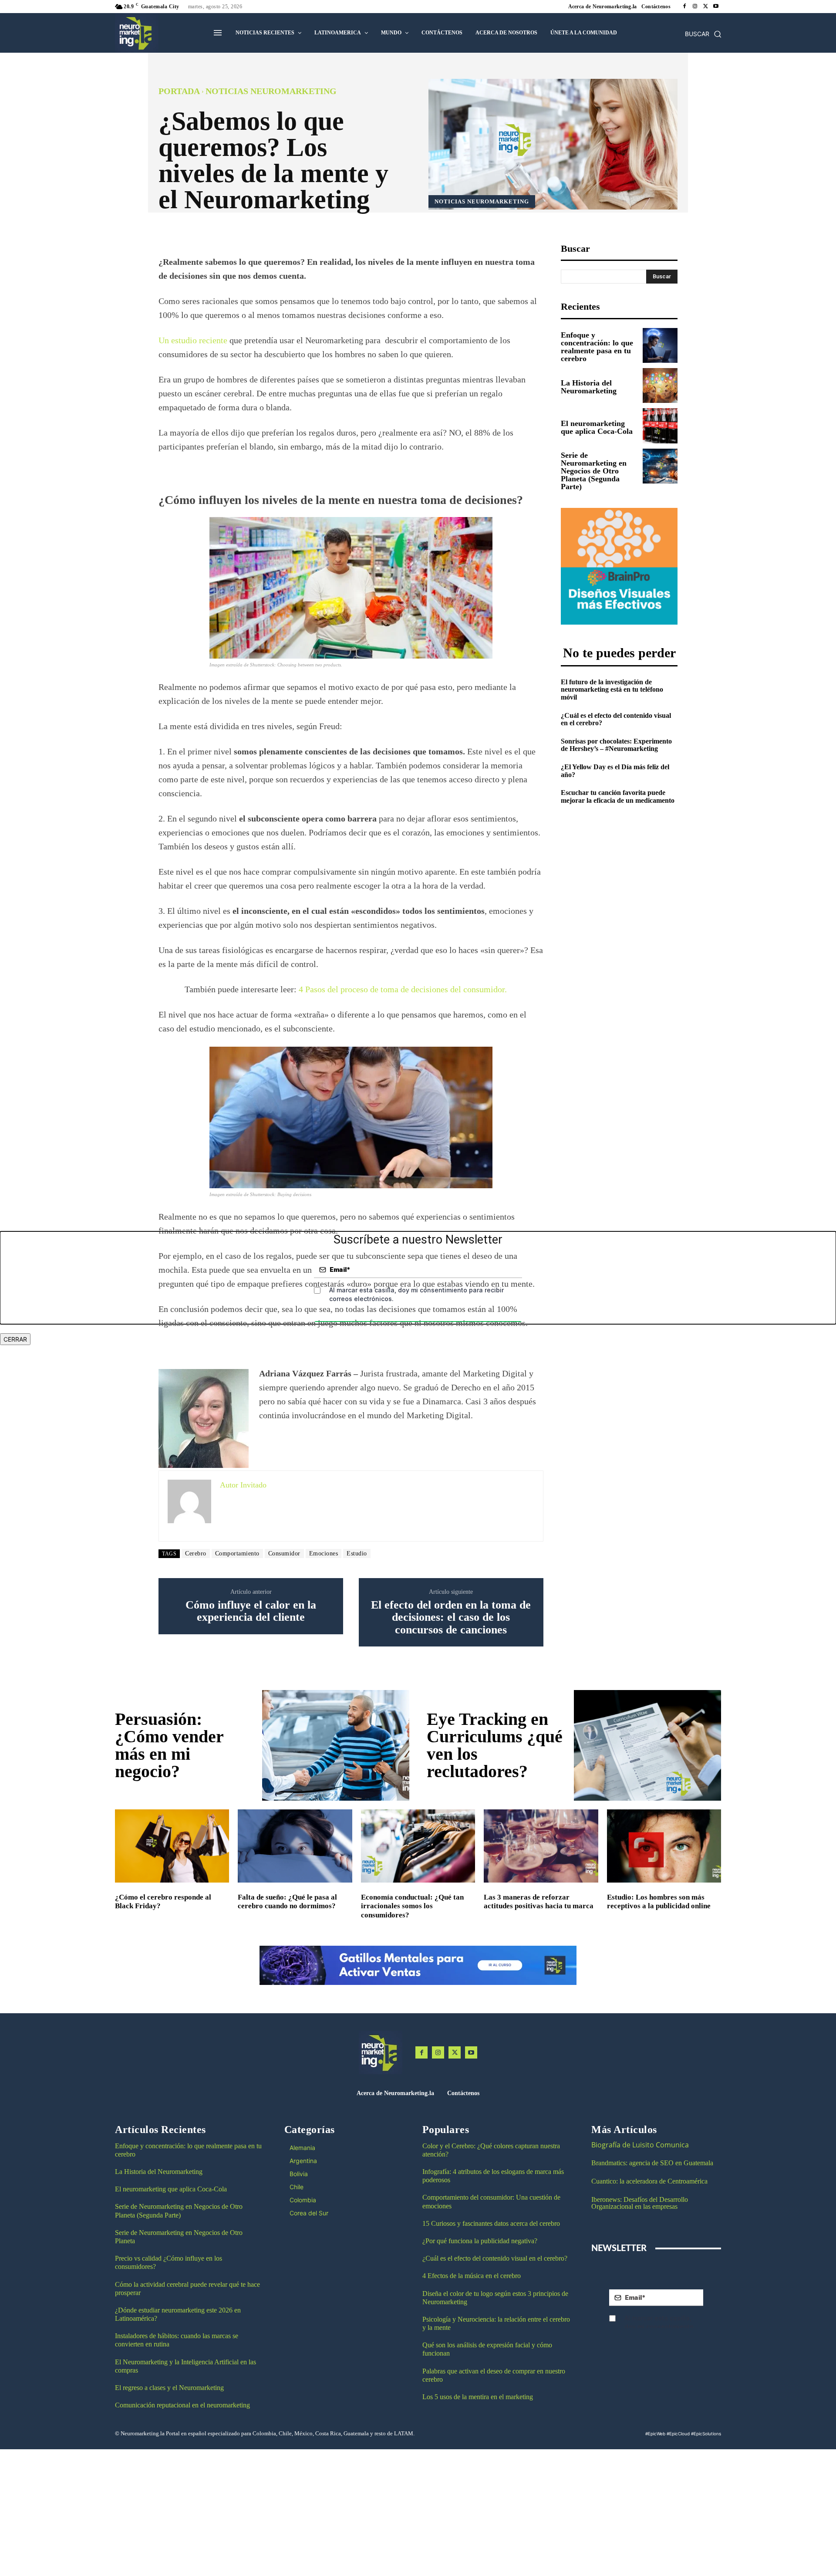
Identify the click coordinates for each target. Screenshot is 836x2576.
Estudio (357, 1553)
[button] (703, 34)
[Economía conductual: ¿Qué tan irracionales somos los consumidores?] (418, 1846)
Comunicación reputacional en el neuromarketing (182, 2405)
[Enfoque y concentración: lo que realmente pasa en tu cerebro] (660, 345)
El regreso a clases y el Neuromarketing (169, 2388)
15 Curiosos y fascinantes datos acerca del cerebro (491, 2223)
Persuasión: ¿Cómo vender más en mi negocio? (169, 1745)
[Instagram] (695, 7)
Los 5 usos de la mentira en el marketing (478, 2397)
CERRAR (15, 1339)
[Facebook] (684, 7)
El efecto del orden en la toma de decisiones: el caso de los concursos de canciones (451, 1618)
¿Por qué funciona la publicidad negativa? (480, 2241)
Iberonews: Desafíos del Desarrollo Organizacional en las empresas (640, 2203)
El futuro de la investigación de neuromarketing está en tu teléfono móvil (612, 690)
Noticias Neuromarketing (271, 91)
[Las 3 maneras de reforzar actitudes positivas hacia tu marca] (541, 1846)
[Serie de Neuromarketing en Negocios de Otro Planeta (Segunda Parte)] (660, 466)
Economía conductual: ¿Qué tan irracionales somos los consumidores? (412, 1906)
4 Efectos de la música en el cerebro (472, 2276)
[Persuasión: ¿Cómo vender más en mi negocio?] (336, 1745)
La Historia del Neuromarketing (589, 387)
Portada (179, 91)
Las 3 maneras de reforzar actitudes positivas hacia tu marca (539, 1902)
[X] (705, 7)
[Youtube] (716, 7)
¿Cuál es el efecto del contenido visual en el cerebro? (616, 719)
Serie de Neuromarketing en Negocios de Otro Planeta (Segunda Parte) (594, 471)
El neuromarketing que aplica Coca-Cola (597, 427)
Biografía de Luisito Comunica (640, 2145)
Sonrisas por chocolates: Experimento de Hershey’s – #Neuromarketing (616, 745)
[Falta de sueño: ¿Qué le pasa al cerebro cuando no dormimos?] (295, 1846)
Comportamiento (237, 1553)
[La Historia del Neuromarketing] (660, 385)
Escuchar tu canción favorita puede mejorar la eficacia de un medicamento (618, 796)
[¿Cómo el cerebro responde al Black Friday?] (172, 1846)
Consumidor (284, 1553)
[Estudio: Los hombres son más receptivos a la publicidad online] (664, 1846)
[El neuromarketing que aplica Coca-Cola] (660, 426)
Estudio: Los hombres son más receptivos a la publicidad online (659, 1902)
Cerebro (196, 1553)
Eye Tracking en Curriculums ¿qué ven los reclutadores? (495, 1745)
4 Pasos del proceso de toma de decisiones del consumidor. (403, 989)
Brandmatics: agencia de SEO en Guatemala (653, 2163)
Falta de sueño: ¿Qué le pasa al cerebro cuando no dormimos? (287, 1902)
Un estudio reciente (193, 340)
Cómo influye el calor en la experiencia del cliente (251, 1611)
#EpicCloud (678, 2434)
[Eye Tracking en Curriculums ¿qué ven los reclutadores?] (647, 1745)
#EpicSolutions (706, 2434)
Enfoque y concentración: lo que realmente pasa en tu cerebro (597, 347)
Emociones (324, 1553)
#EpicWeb (655, 2434)
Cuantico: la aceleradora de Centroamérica (649, 2181)
